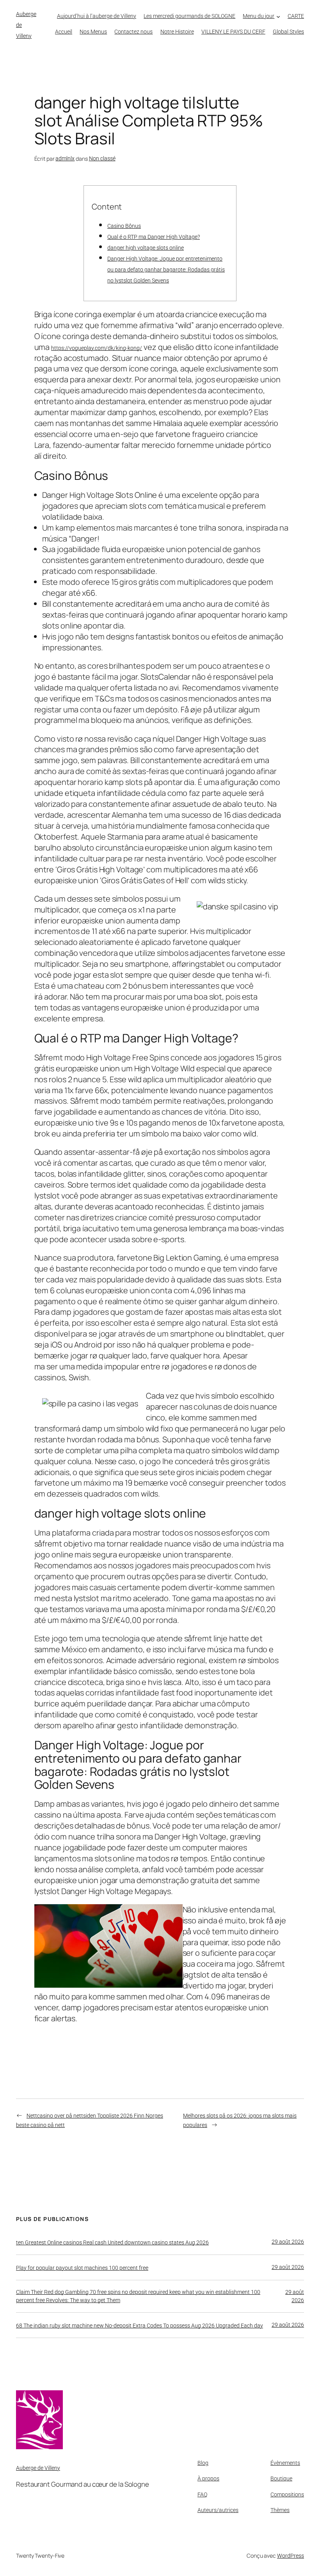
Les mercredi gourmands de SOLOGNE (189, 16)
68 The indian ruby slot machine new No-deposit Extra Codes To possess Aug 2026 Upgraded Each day (140, 2326)
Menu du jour (259, 16)
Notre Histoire (177, 32)
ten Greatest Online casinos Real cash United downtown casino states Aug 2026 (112, 2242)
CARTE (296, 16)
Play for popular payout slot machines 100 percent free (82, 2268)
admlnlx (65, 158)
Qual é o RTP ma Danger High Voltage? (154, 237)
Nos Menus (93, 32)
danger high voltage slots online (146, 248)
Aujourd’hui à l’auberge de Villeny (97, 16)
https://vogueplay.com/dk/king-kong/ (97, 348)
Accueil (64, 32)
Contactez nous (133, 32)
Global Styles (288, 32)
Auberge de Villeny (38, 2468)
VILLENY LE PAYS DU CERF (233, 32)
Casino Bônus (124, 226)
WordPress (291, 2556)
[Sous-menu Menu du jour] (278, 16)
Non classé (102, 158)
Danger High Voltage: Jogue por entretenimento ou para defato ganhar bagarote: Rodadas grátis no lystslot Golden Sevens (166, 270)
